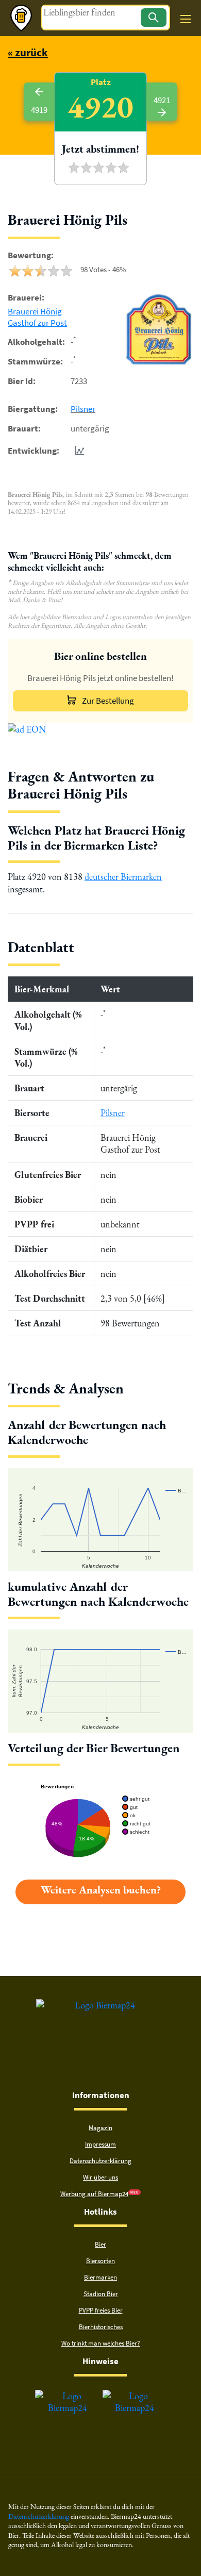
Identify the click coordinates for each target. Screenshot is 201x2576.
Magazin (100, 2128)
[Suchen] (154, 18)
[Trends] (77, 451)
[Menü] (186, 19)
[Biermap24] (21, 18)
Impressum (100, 2144)
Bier (100, 2244)
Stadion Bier (101, 2294)
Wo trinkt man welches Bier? (101, 2343)
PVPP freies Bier (101, 2310)
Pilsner (83, 409)
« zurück (28, 52)
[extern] (68, 2396)
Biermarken (100, 2277)
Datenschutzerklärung (100, 2161)
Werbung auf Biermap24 (94, 2194)
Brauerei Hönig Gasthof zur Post (37, 317)
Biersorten (100, 2261)
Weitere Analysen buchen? (101, 1890)
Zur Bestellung (108, 701)
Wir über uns (100, 2177)
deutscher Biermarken (123, 877)
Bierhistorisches (101, 2327)
